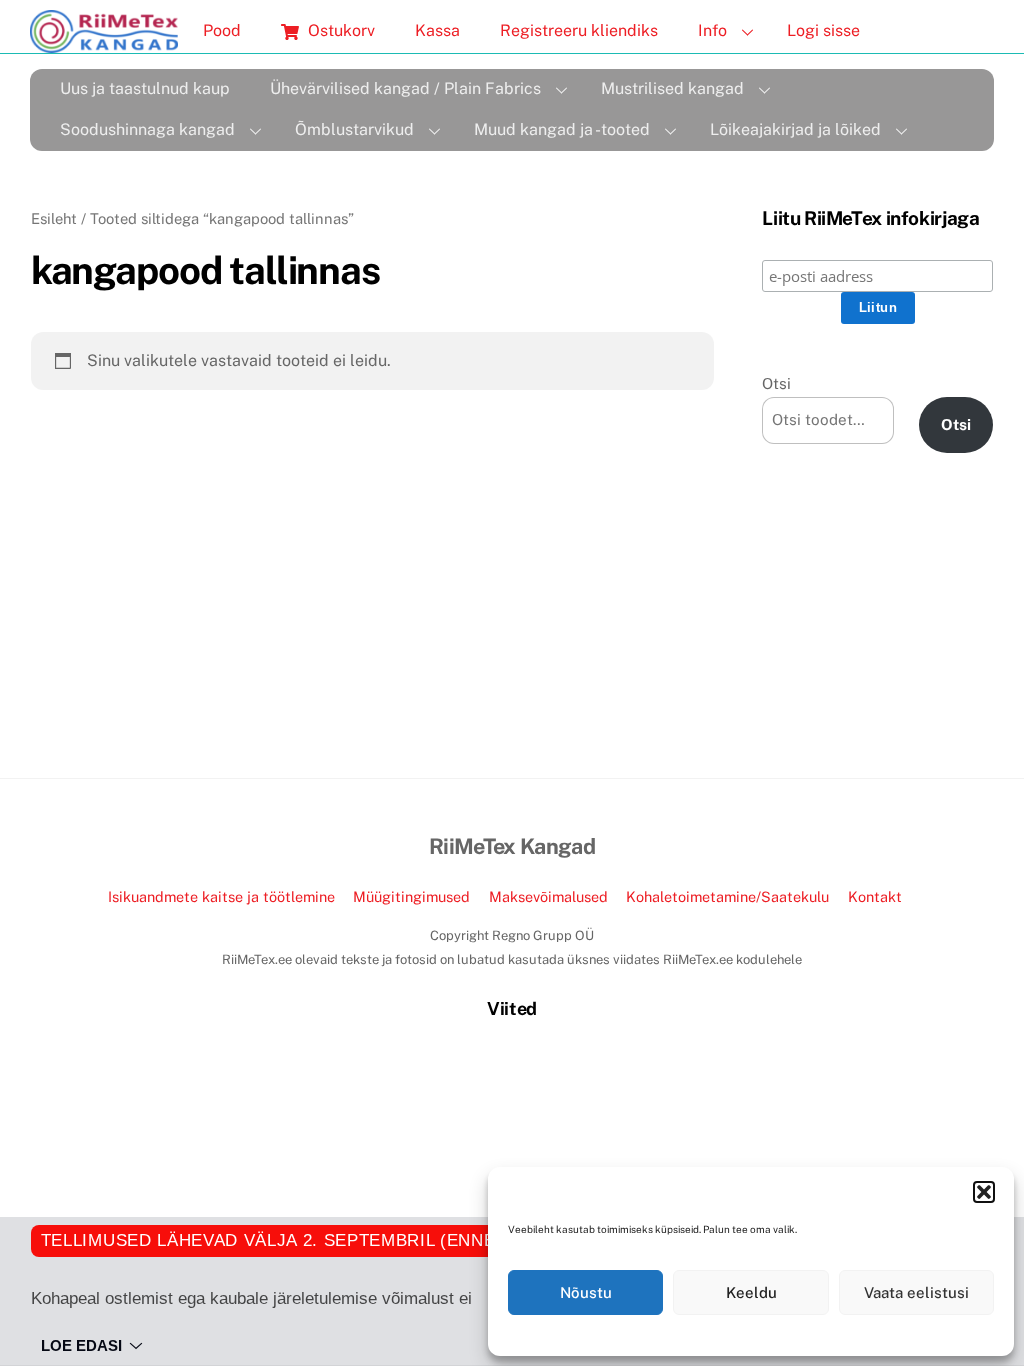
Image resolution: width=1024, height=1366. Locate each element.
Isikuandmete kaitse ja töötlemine (221, 896)
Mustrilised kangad (672, 88)
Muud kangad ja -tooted (562, 129)
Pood (222, 30)
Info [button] (712, 30)
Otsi (776, 383)
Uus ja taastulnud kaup (145, 88)
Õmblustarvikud (354, 129)
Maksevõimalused (548, 896)
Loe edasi (81, 1345)
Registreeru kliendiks (579, 30)
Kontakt (875, 896)
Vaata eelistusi (916, 1292)
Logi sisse (823, 30)
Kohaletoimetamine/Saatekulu (727, 896)
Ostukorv (339, 30)
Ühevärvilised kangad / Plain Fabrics (405, 88)
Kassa (437, 30)
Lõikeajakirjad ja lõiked (795, 129)
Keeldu (751, 1292)
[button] (984, 1192)
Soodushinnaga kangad (147, 129)
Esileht (54, 218)
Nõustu (586, 1292)
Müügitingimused (411, 896)
